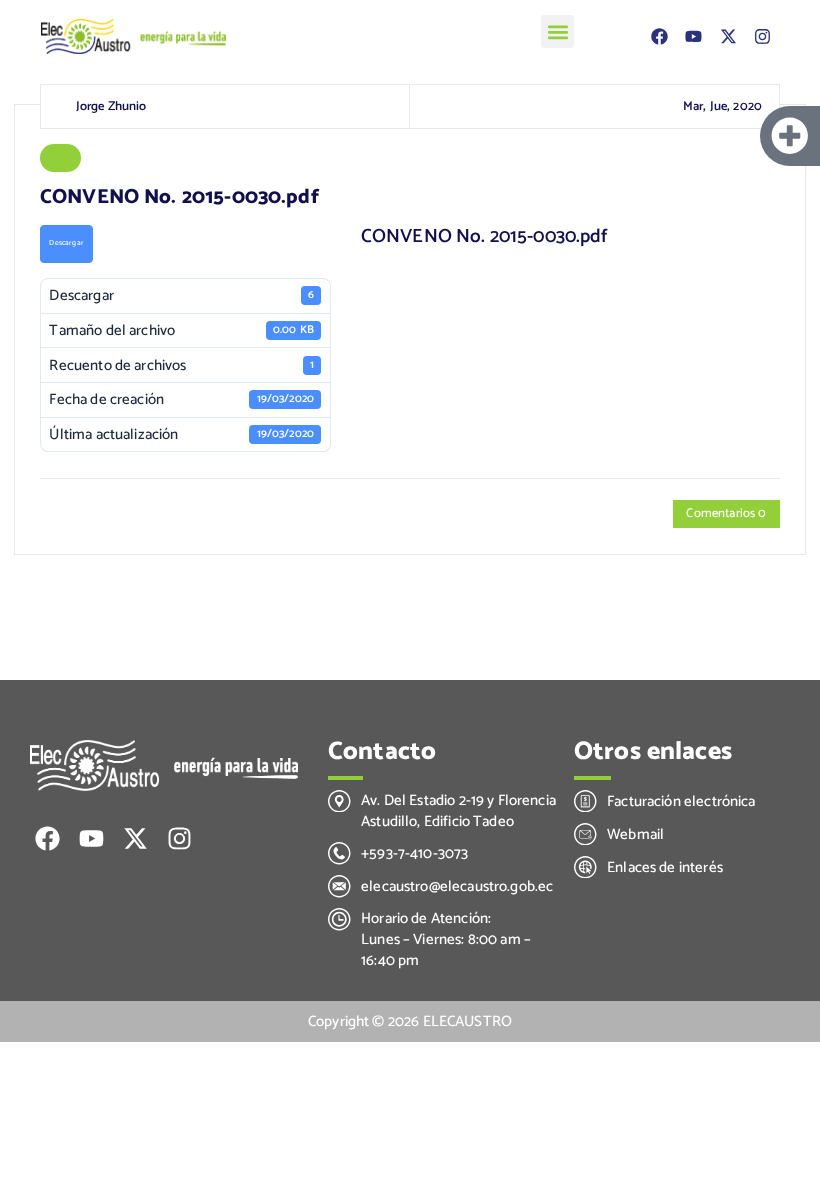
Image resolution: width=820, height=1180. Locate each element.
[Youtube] (694, 37)
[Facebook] (660, 37)
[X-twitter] (728, 37)
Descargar (66, 243)
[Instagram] (762, 37)
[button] (557, 31)
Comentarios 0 (726, 513)
